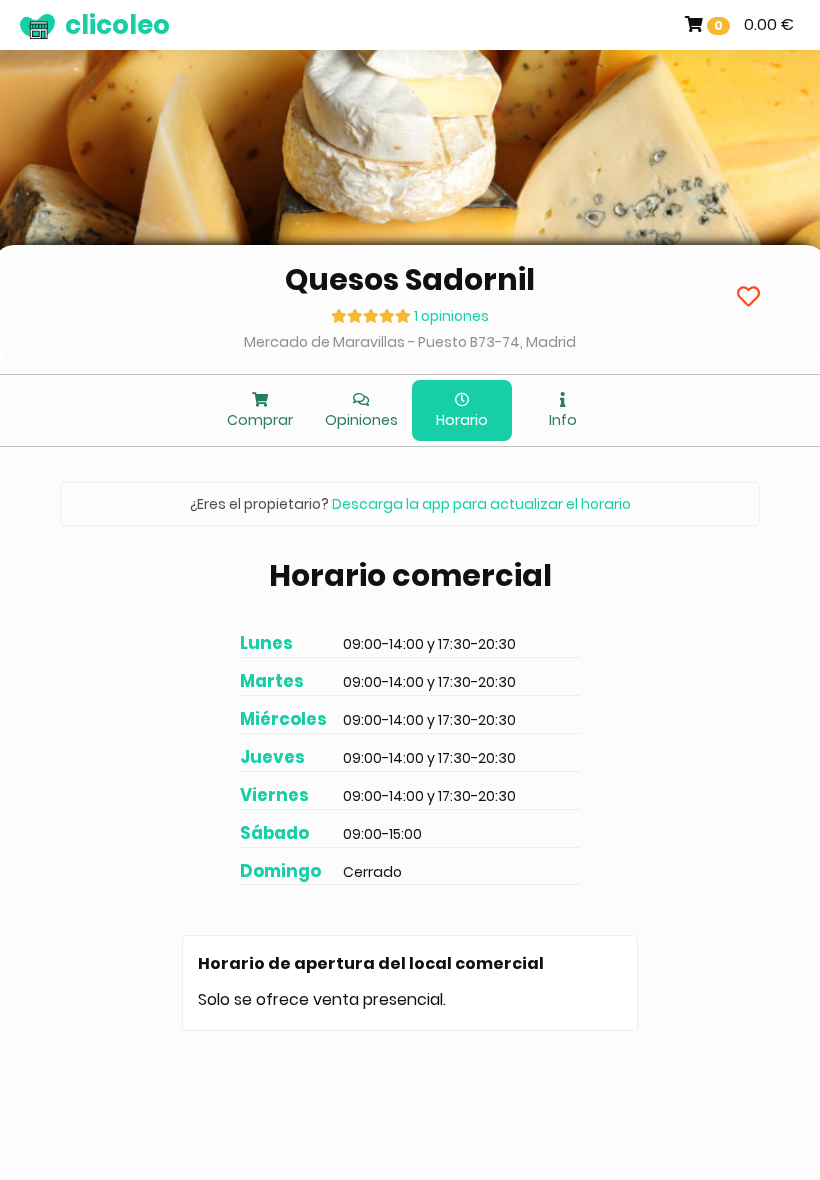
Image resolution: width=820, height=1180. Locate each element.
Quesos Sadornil (410, 279)
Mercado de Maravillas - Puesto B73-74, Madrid (410, 342)
